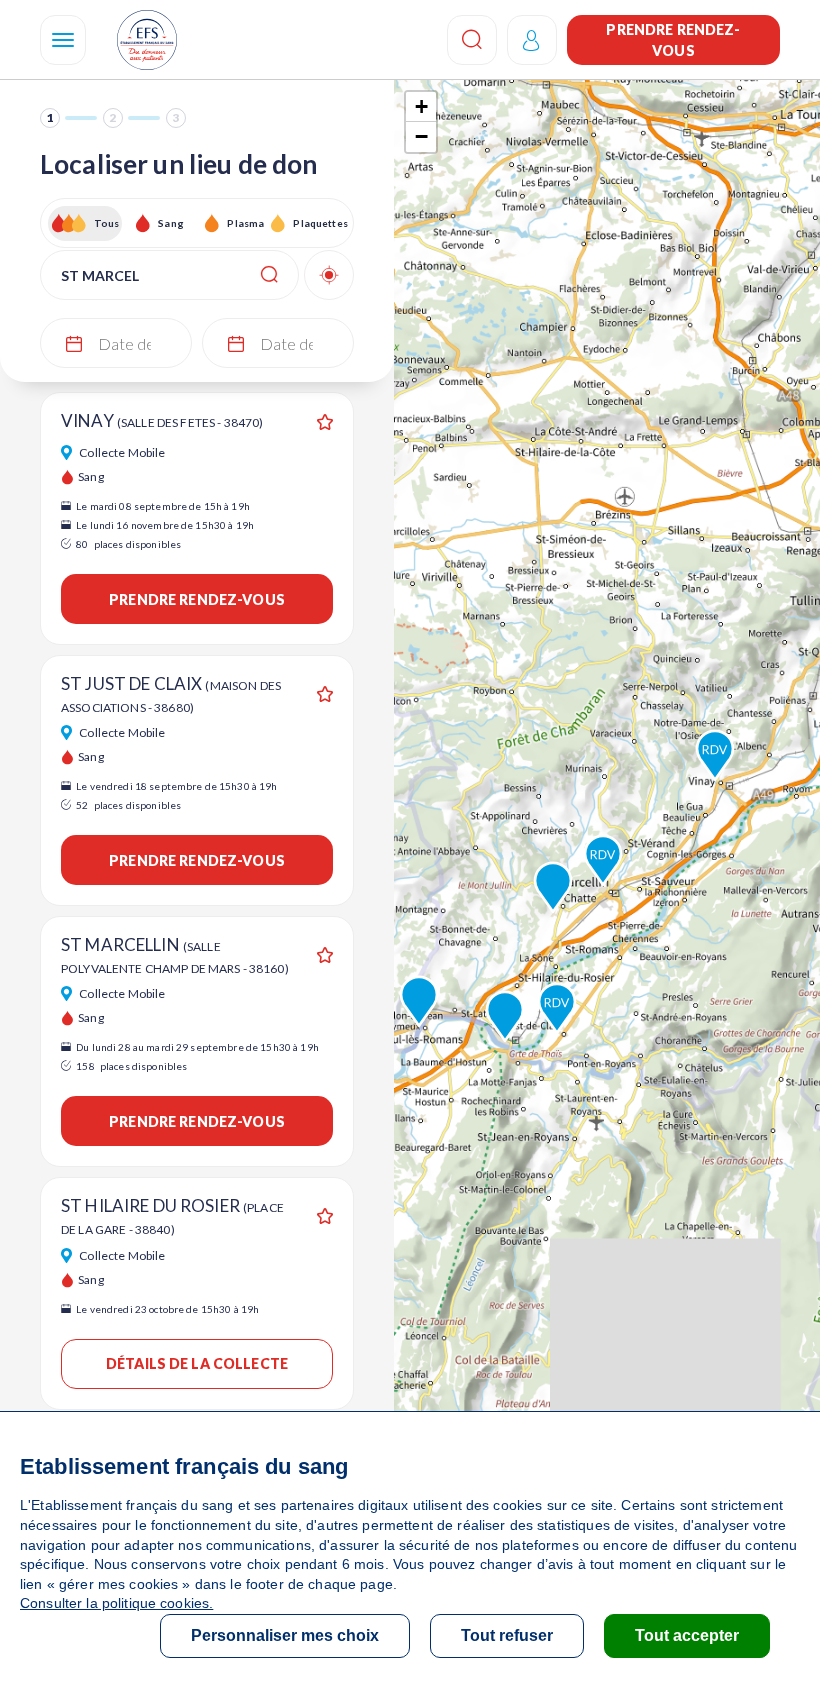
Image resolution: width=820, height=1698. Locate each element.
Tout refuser (507, 1635)
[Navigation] (63, 40)
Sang (171, 223)
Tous (107, 223)
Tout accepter (687, 1635)
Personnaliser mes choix (285, 1635)
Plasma (245, 223)
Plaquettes (319, 223)
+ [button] (421, 106)
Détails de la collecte (197, 1363)
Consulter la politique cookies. (116, 1603)
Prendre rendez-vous (673, 40)
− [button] (421, 136)
